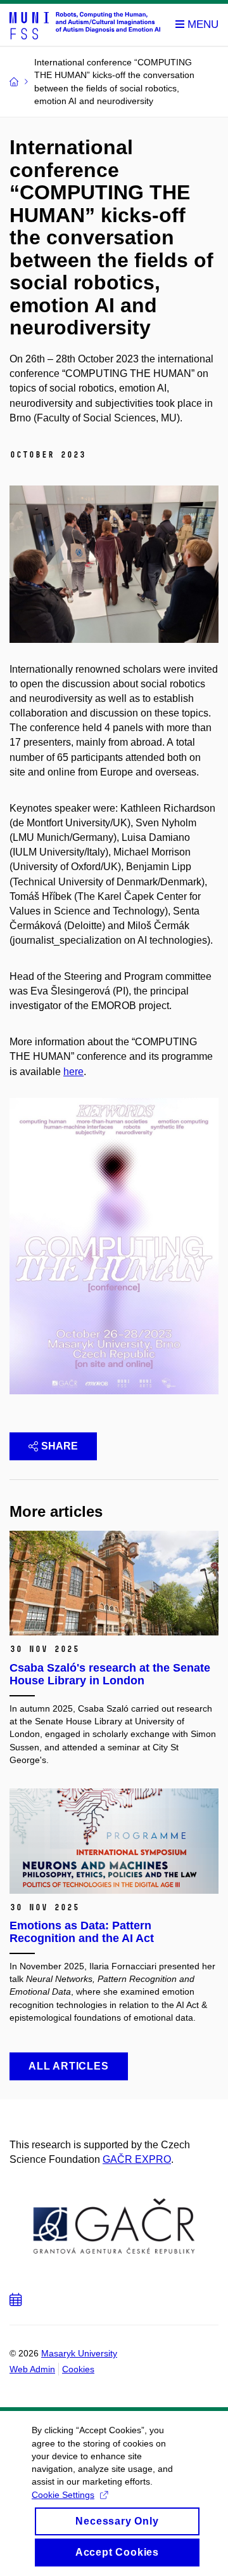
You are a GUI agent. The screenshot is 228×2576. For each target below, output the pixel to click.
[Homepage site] (85, 25)
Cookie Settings (63, 2495)
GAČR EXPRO (137, 2159)
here (73, 1072)
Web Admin (32, 2369)
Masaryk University (79, 2353)
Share (60, 1446)
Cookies (78, 2369)
